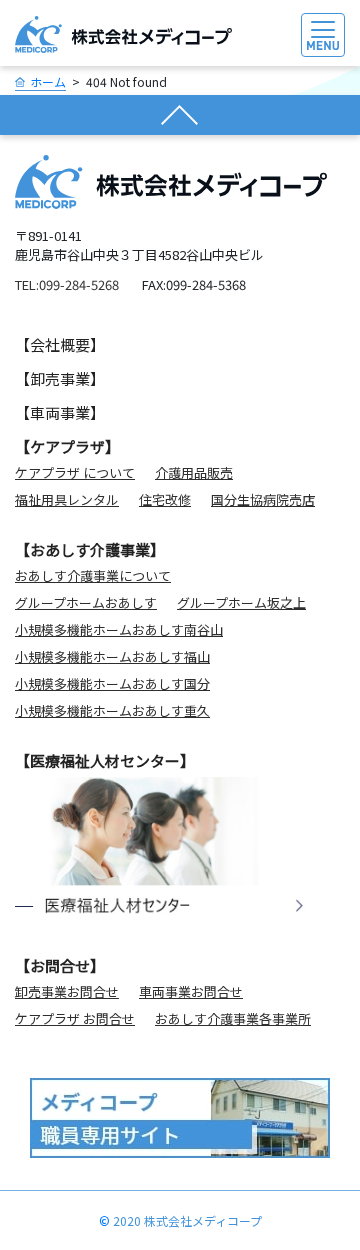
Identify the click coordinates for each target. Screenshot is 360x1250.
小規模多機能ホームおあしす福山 (112, 656)
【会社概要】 (60, 344)
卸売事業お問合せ (67, 991)
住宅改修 (165, 499)
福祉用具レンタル (67, 499)
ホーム (48, 81)
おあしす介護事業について (93, 575)
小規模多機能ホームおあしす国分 (112, 683)
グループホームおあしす (86, 602)
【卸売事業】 (60, 378)
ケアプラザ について (75, 472)
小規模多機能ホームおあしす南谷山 (119, 629)
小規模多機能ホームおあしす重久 (112, 710)
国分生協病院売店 (263, 499)
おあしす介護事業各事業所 (233, 1018)
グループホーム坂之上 (241, 602)
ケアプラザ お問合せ (75, 1018)
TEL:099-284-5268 (67, 284)
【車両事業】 (60, 412)
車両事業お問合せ (191, 991)
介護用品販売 (194, 472)
